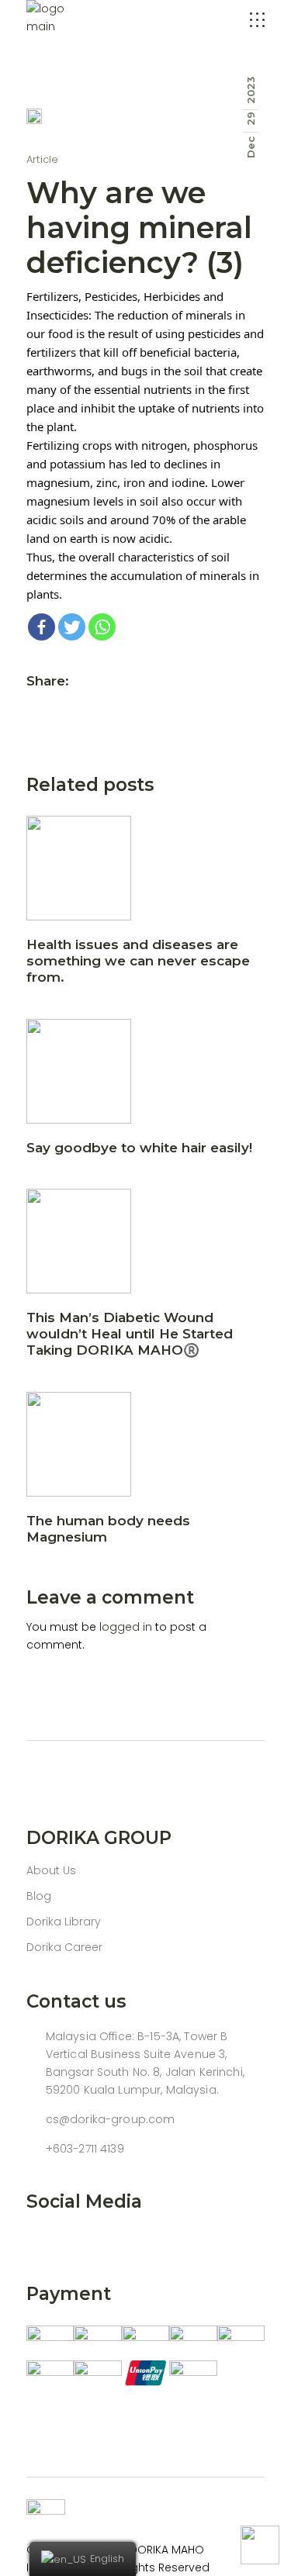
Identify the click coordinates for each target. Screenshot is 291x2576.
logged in (126, 1627)
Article (43, 159)
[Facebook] (42, 627)
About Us (51, 1870)
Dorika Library (64, 1922)
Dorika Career (64, 1947)
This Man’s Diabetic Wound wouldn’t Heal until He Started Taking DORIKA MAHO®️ (130, 1334)
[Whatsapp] (102, 627)
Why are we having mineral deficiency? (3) (139, 228)
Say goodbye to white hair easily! (139, 1148)
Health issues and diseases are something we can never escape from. (138, 961)
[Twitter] (72, 627)
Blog (39, 1896)
